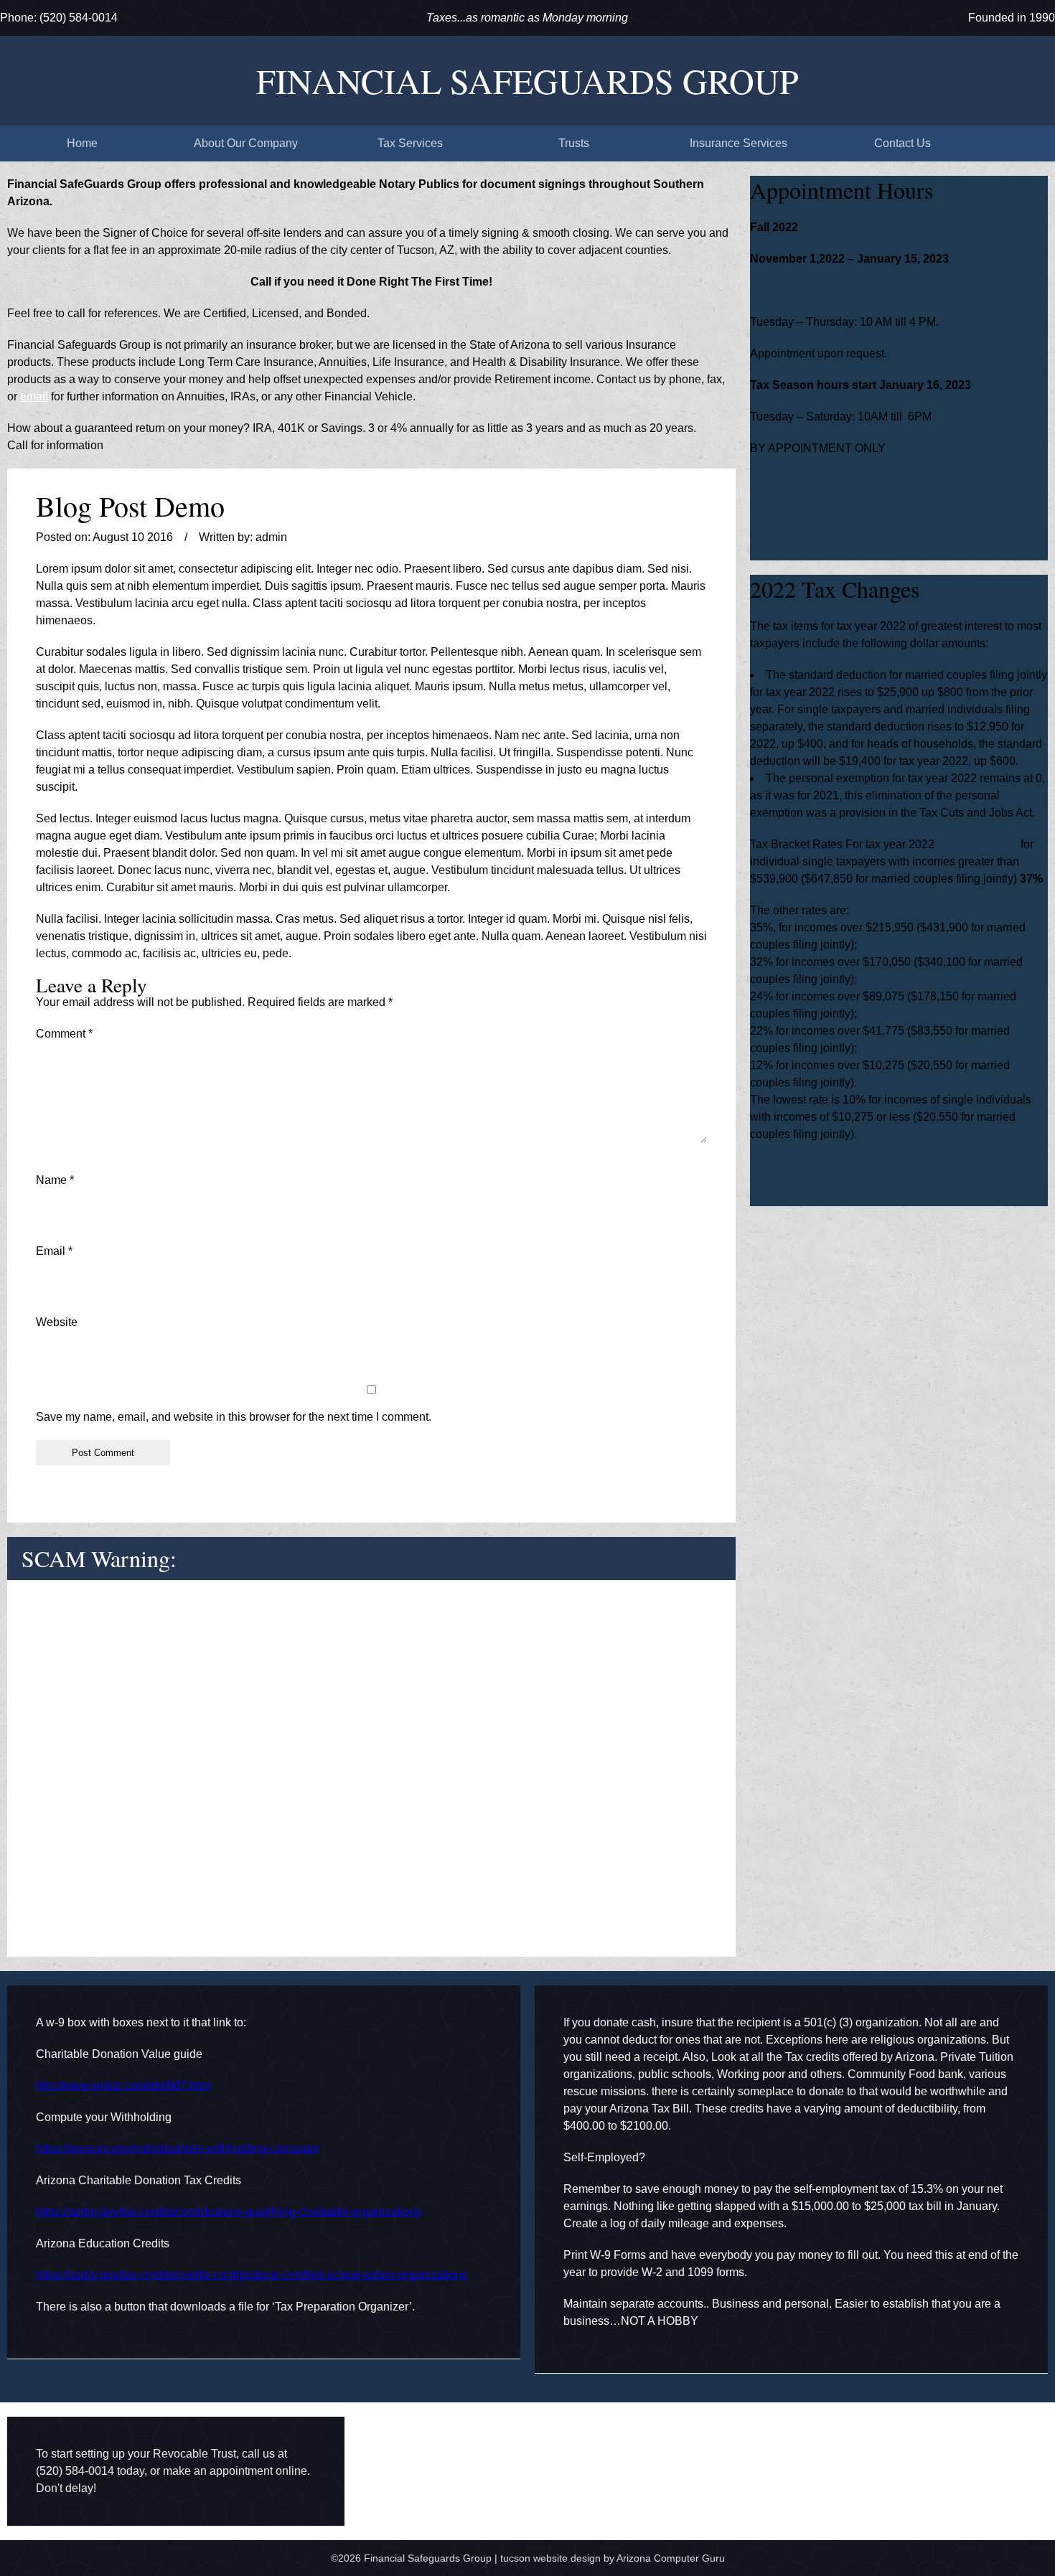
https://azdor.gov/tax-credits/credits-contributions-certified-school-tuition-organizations (252, 2275)
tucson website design (550, 2558)
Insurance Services (738, 143)
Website (57, 1322)
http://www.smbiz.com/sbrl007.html (123, 2086)
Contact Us (902, 143)
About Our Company (246, 143)
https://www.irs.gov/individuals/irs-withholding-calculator (178, 2149)
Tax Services (410, 143)
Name (55, 1180)
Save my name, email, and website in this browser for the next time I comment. (234, 1417)
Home (82, 143)
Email (54, 1251)
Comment (64, 1034)
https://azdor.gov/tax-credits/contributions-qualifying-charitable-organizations (229, 2212)
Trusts (574, 143)
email (34, 396)
